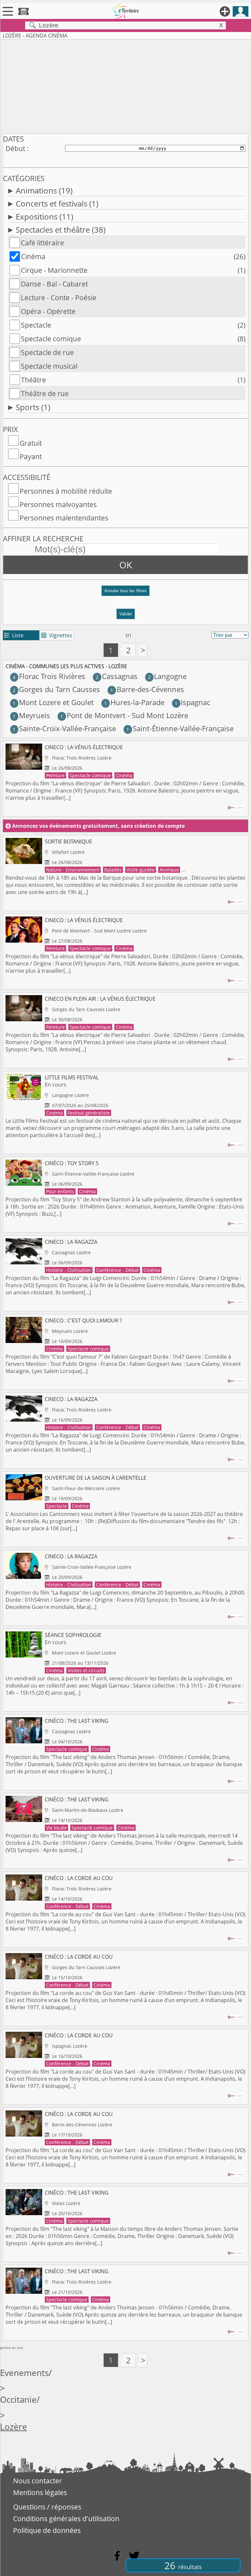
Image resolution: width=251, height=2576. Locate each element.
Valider (126, 614)
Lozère (14, 2427)
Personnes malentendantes (64, 518)
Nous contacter (38, 2481)
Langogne (167, 676)
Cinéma (33, 256)
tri (128, 635)
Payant (31, 456)
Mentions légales (40, 2492)
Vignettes (57, 635)
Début (15, 148)
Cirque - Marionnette (54, 270)
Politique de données (47, 2530)
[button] (125, 593)
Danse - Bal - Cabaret (54, 284)
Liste (14, 635)
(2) (242, 325)
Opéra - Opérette (48, 311)
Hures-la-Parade (134, 702)
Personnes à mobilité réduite (66, 491)
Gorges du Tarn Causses (56, 689)
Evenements (24, 2373)
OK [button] (126, 565)
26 (183, 2565)
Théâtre (33, 380)
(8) (242, 339)
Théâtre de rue (45, 393)
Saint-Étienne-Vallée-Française (180, 728)
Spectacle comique (51, 339)
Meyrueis (31, 715)
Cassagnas (117, 676)
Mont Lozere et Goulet (53, 702)
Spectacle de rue (47, 352)
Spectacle (36, 325)
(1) (242, 270)
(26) (240, 256)
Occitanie (18, 2400)
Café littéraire (42, 243)
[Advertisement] (125, 85)
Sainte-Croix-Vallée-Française (64, 728)
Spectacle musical (49, 366)
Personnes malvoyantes (58, 504)
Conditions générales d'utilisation (66, 2519)
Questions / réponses (47, 2507)
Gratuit (31, 443)
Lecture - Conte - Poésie (59, 298)
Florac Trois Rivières (49, 676)
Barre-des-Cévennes (147, 689)
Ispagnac (192, 702)
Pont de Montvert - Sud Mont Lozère (124, 715)
